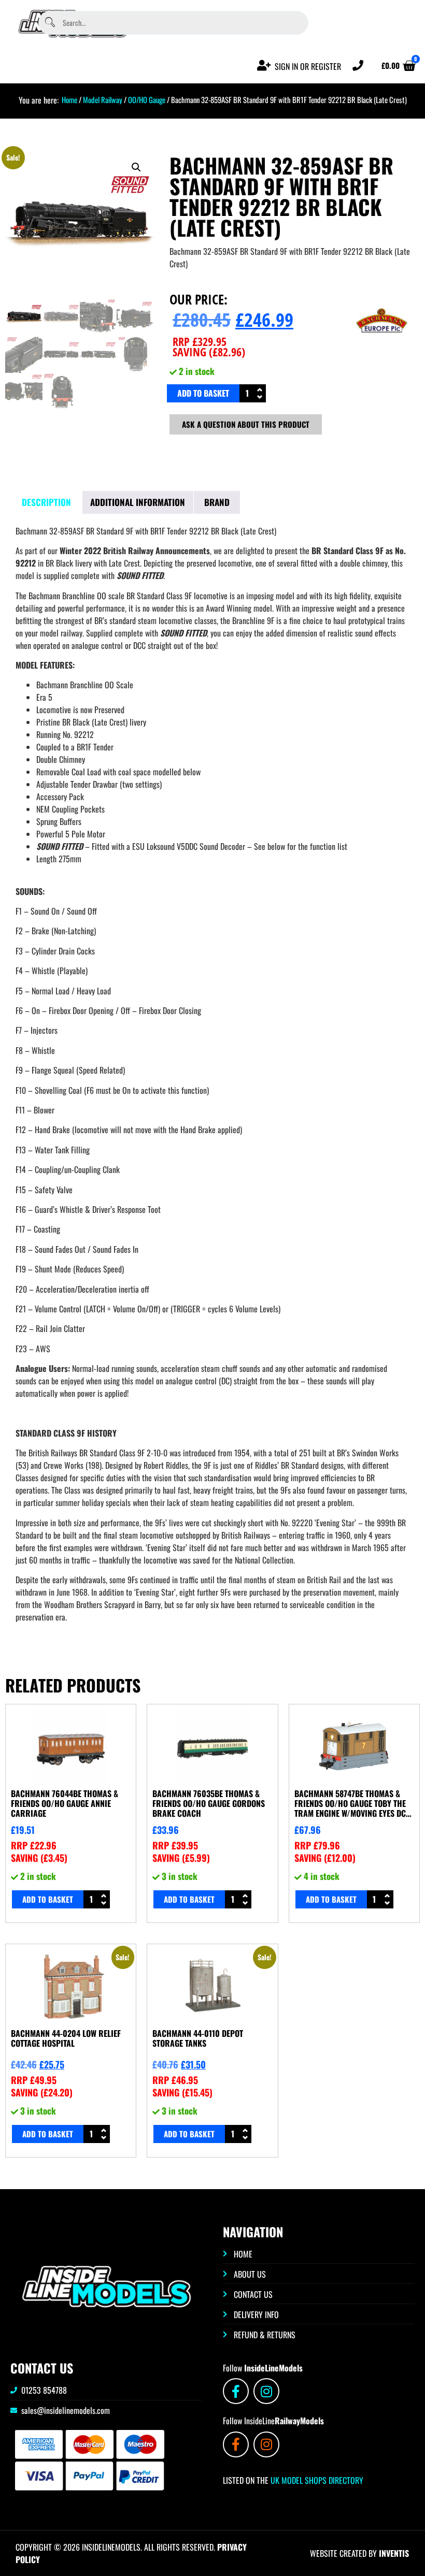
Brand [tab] (217, 502)
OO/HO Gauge (147, 99)
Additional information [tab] (138, 502)
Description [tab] (46, 502)
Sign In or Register (308, 66)
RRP (200, 341)
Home (69, 99)
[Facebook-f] (236, 2391)
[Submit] (50, 23)
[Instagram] (266, 2391)
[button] (136, 167)
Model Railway (103, 99)
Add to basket (203, 393)
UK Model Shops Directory (316, 2480)
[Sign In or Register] (264, 66)
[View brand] (382, 350)
